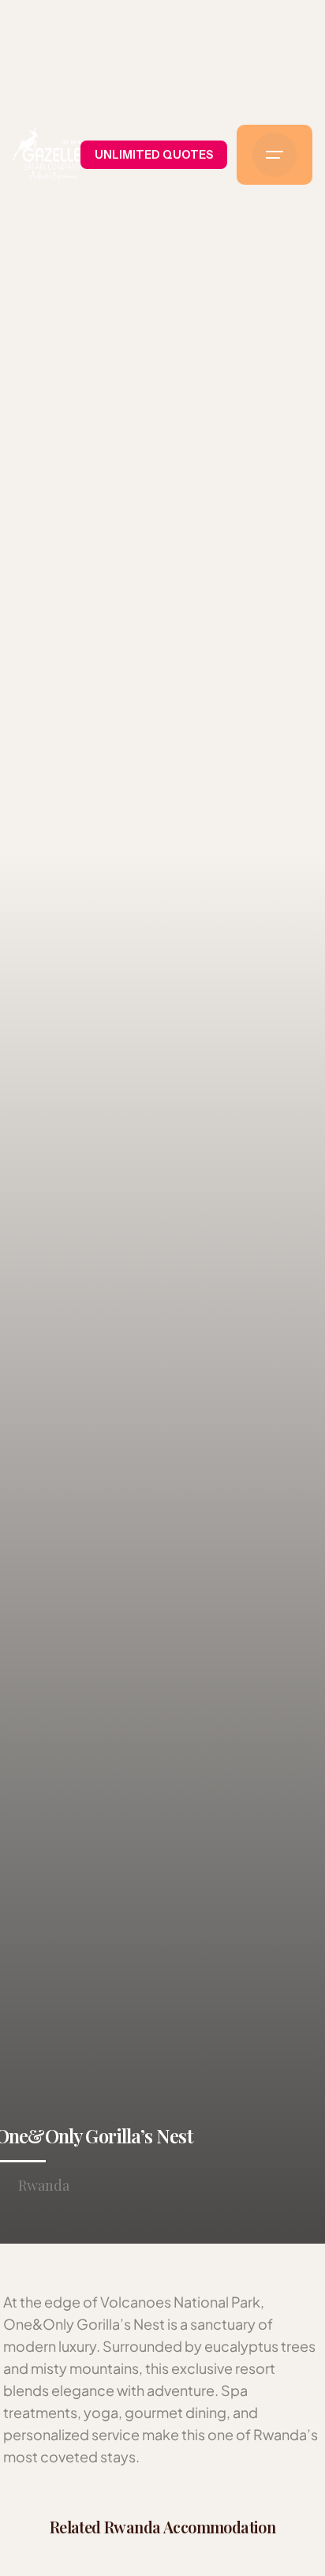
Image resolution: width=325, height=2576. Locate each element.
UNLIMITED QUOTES (154, 155)
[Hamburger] (275, 155)
